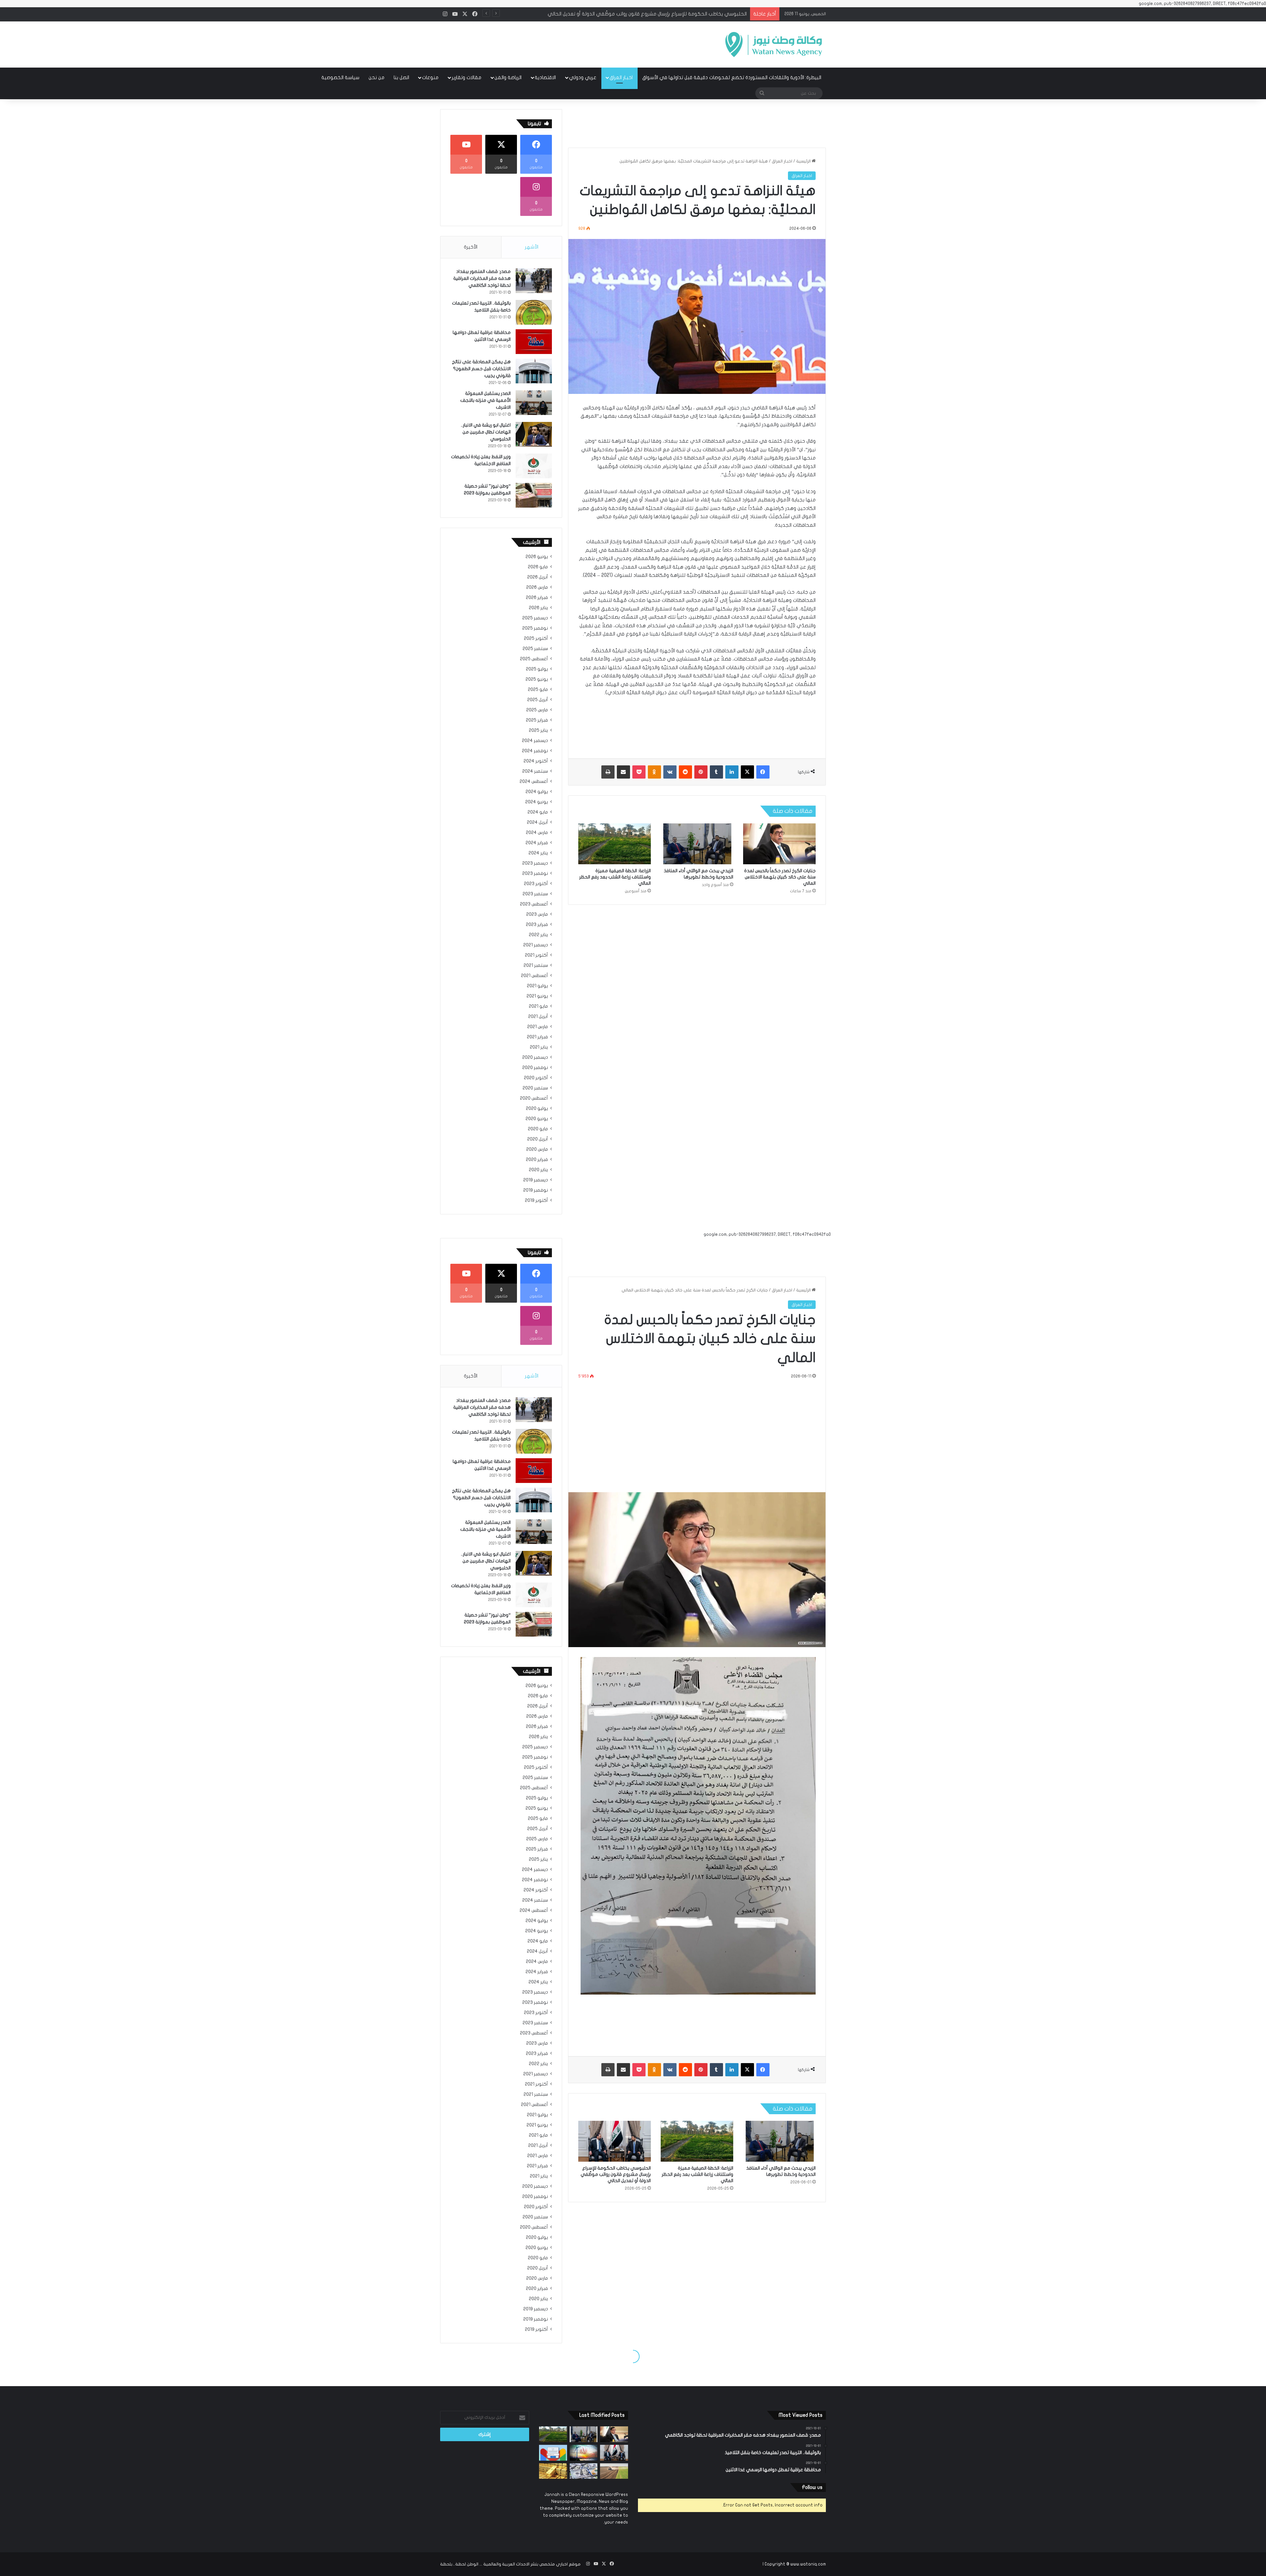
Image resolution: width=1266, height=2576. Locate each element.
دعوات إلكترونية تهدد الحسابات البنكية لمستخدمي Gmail (685, 14)
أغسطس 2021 (534, 976)
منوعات (430, 77)
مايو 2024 (538, 812)
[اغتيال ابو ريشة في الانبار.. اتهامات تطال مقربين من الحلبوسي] (534, 434)
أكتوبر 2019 (536, 1200)
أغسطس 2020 (534, 1098)
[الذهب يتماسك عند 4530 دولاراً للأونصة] (553, 2471)
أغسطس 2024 (534, 782)
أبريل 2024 (537, 822)
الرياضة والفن (508, 77)
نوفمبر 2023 (535, 873)
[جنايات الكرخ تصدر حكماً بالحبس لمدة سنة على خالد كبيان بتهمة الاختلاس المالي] (779, 844)
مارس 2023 (537, 914)
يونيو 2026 (537, 557)
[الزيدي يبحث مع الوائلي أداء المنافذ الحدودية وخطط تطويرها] (697, 844)
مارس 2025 (537, 710)
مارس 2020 (537, 1149)
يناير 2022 (538, 935)
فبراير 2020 (537, 1160)
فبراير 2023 (537, 925)
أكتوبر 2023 (536, 884)
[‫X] (747, 772)
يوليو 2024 (537, 792)
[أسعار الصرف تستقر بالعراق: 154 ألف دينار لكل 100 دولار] (584, 2471)
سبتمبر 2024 (535, 771)
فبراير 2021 (537, 1037)
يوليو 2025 (537, 669)
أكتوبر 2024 (536, 761)
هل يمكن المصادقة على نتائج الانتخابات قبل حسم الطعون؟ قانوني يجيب (481, 369)
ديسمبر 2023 (535, 863)
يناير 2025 (538, 730)
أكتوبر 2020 (536, 1078)
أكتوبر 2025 (536, 638)
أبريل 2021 (538, 1017)
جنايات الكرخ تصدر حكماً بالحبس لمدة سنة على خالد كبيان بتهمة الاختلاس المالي (780, 877)
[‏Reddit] (685, 772)
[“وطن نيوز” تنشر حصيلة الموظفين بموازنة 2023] (534, 495)
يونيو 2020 (537, 1119)
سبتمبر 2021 (536, 965)
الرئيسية (804, 161)
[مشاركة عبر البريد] (623, 772)
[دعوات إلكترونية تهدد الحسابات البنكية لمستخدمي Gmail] (553, 2453)
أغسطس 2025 (534, 659)
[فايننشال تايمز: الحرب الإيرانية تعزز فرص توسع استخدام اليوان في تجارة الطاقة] (584, 2453)
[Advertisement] (567, 43)
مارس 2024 (537, 833)
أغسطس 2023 (534, 904)
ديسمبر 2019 (536, 1180)
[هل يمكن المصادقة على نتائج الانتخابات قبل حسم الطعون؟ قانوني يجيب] (534, 371)
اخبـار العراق (621, 77)
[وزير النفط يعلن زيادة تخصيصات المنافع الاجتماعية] (534, 466)
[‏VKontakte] (670, 772)
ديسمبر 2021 (536, 945)
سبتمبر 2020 (535, 1088)
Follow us (812, 2487)
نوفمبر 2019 (536, 1190)
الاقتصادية (545, 77)
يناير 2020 (538, 1170)
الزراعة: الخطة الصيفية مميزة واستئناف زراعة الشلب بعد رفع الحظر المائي (615, 877)
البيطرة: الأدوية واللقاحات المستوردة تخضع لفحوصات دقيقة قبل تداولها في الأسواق (732, 77)
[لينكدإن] (732, 772)
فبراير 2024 (537, 843)
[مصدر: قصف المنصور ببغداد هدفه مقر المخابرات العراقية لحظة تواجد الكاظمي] (534, 281)
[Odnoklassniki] (654, 772)
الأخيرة (471, 247)
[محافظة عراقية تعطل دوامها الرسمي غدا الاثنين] (534, 342)
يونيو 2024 (537, 802)
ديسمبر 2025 (535, 618)
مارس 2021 (538, 1027)
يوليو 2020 (537, 1109)
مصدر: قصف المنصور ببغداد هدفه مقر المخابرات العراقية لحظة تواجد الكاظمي (482, 278)
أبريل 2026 (538, 577)
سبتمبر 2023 (535, 894)
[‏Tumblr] (716, 772)
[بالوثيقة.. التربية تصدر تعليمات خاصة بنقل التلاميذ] (534, 312)
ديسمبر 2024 (535, 741)
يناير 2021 (539, 1047)
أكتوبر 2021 (536, 955)
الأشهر (532, 247)
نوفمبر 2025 (535, 628)
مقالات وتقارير (467, 77)
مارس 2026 (537, 587)
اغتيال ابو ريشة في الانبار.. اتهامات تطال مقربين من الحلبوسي (486, 432)
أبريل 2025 (538, 700)
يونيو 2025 (537, 679)
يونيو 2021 (537, 996)
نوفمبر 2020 (535, 1068)
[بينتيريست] (701, 772)
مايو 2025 (538, 690)
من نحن (377, 77)
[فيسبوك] (763, 772)
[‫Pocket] (639, 772)
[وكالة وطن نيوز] (773, 44)
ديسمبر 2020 (535, 1057)
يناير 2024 (538, 853)
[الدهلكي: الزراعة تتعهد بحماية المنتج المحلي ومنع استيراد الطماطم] (614, 2471)
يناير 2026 (538, 608)
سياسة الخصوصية (340, 77)
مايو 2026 (538, 567)
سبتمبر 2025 (535, 649)
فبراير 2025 (537, 720)
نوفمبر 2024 (535, 751)
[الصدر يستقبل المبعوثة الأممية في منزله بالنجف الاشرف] (534, 403)
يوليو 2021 (537, 986)
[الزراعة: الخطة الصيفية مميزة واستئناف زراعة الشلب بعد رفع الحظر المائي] (615, 844)
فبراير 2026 (537, 598)
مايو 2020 (538, 1129)
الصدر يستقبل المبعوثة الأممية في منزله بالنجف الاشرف (485, 400)
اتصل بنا (401, 77)
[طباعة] (608, 772)
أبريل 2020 (538, 1139)
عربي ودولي (583, 77)
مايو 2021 (538, 1006)
